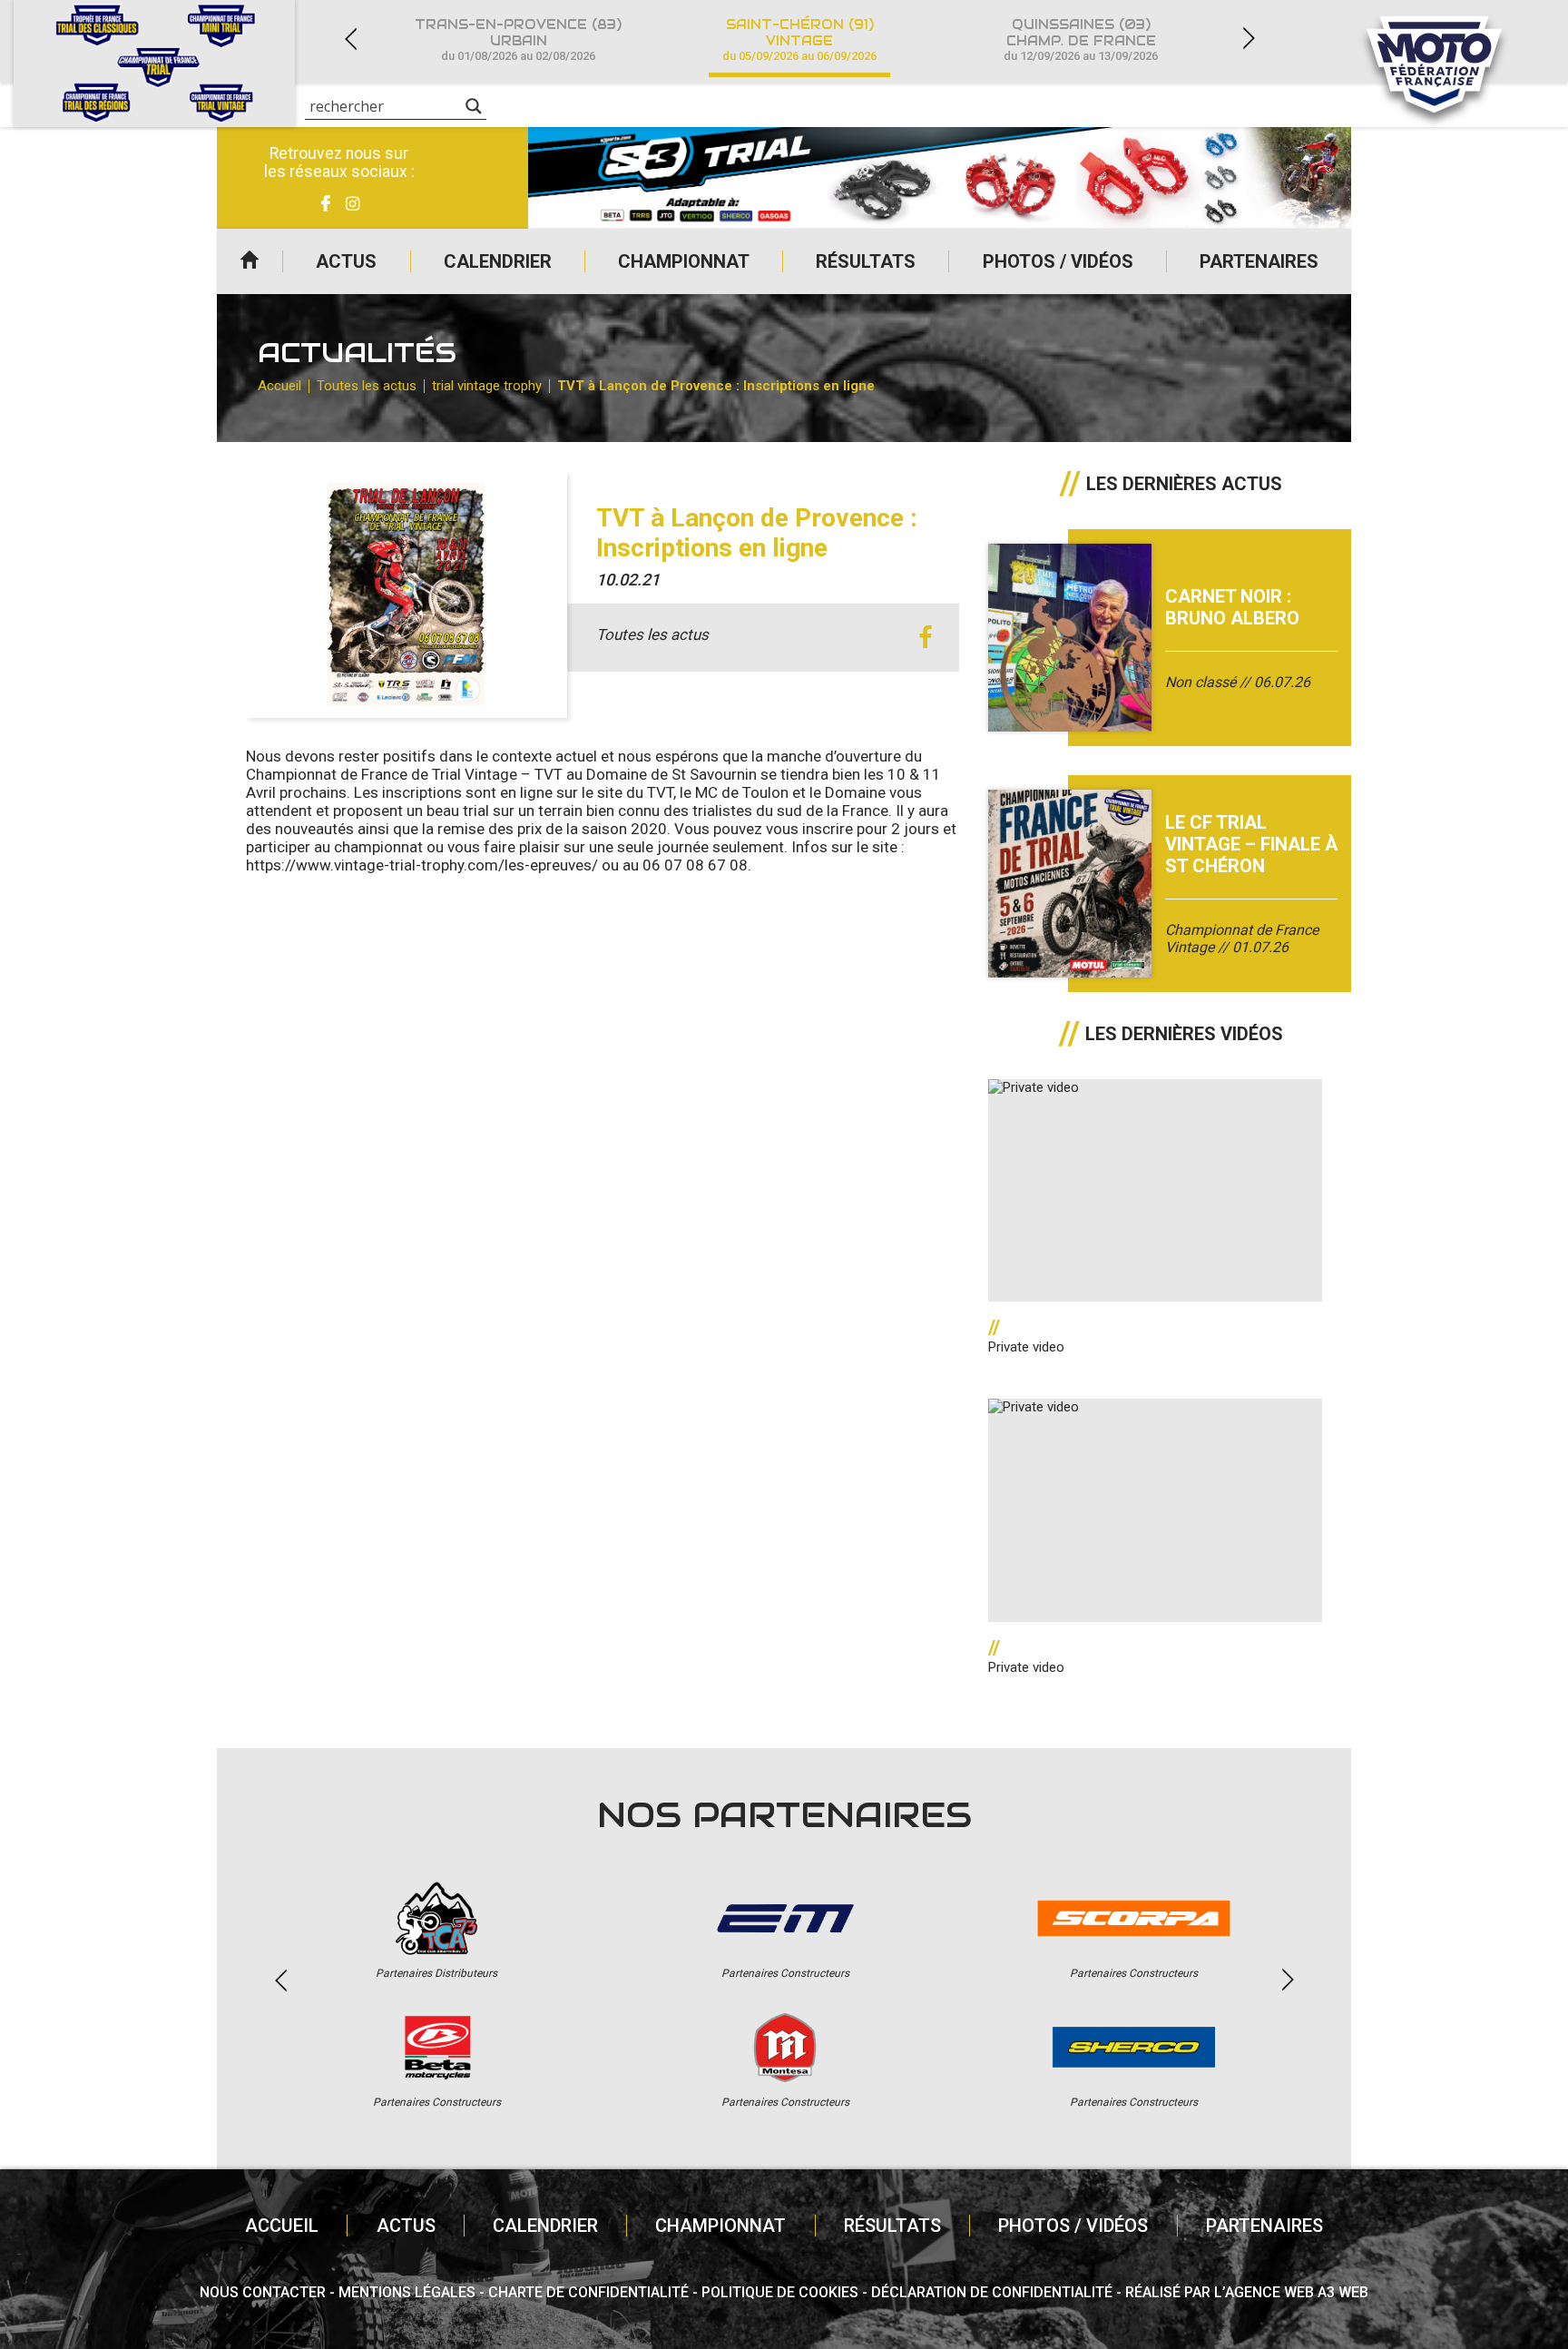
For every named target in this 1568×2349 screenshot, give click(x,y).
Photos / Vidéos (1058, 261)
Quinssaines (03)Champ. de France (1081, 39)
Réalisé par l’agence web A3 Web (1247, 2292)
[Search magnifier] (474, 106)
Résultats (866, 261)
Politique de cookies (780, 2292)
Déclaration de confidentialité (992, 2292)
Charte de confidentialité (588, 2292)
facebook (925, 638)
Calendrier (498, 261)
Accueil (250, 261)
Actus (346, 261)
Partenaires (1259, 261)
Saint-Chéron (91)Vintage (799, 39)
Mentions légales (407, 2292)
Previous (350, 39)
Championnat (684, 261)
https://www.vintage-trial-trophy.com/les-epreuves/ (422, 865)
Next (1249, 39)
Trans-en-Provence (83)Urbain (518, 39)
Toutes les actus (367, 386)
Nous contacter (263, 2292)
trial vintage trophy (487, 386)
